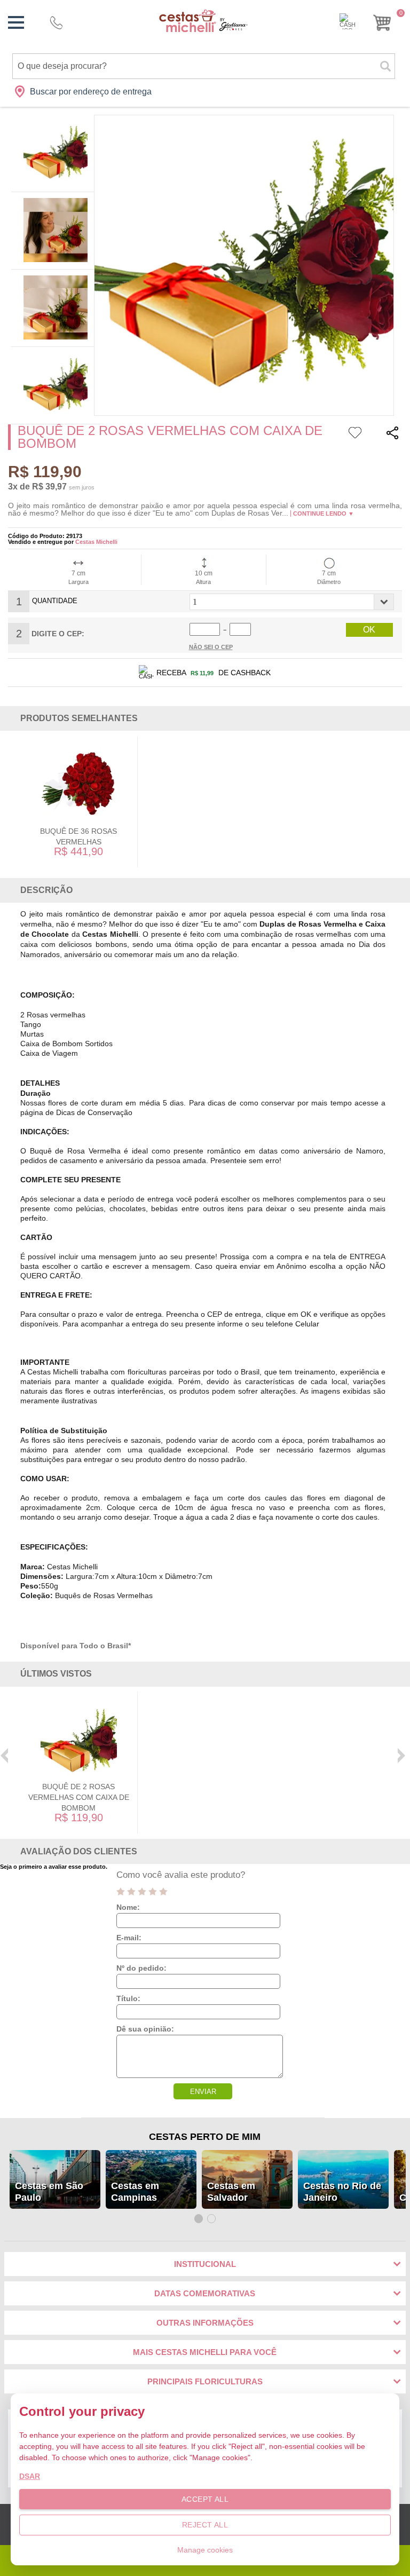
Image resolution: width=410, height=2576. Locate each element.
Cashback (348, 21)
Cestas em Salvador (231, 2192)
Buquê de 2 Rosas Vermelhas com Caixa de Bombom (79, 1797)
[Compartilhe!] (392, 434)
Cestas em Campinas (135, 2192)
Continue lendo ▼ (324, 513)
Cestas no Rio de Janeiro (342, 2192)
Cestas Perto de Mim (205, 2137)
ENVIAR (203, 2092)
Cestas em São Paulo (49, 2192)
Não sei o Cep (211, 647)
